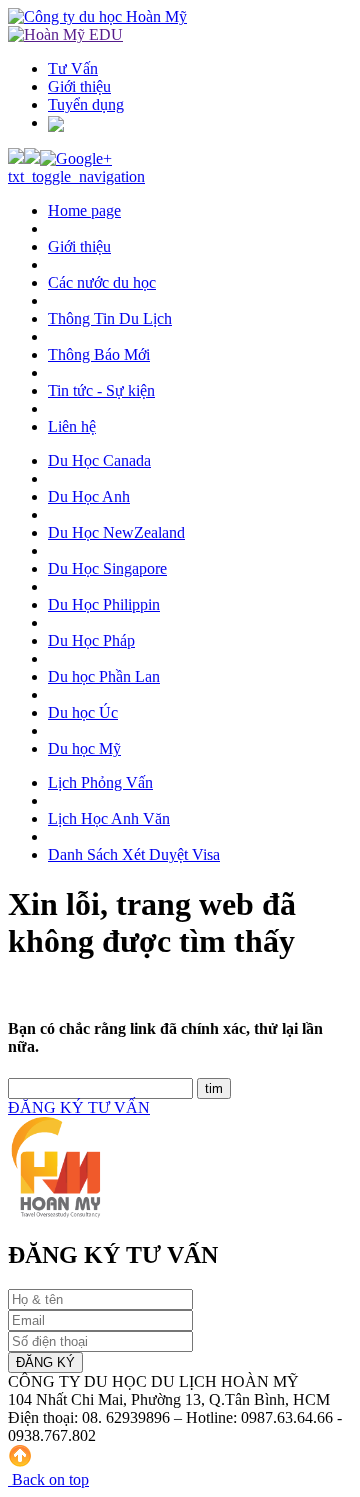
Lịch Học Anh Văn (109, 818)
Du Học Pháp (91, 640)
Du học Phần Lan (104, 676)
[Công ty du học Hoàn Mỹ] (97, 16)
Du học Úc (83, 712)
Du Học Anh (89, 496)
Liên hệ (72, 426)
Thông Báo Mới (99, 354)
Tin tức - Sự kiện (101, 390)
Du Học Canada (99, 460)
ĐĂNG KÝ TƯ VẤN (79, 1107)
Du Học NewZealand (116, 532)
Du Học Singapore (107, 568)
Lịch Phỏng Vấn (100, 782)
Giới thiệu (79, 86)
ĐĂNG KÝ (45, 1362)
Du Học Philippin (104, 604)
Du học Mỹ (84, 748)
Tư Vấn (73, 68)
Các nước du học (102, 282)
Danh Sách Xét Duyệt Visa (134, 854)
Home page (84, 210)
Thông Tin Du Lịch (110, 318)
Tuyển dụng (86, 104)
